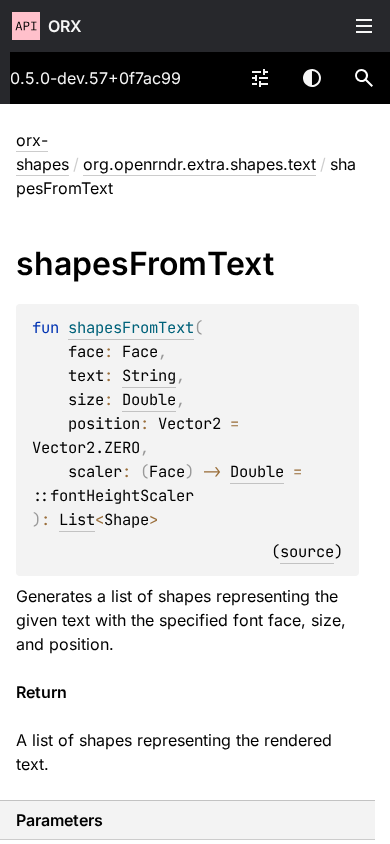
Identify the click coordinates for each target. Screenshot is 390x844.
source (307, 551)
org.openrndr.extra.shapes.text (199, 164)
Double (149, 399)
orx (65, 26)
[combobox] (260, 78)
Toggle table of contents (364, 26)
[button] (364, 78)
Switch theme (312, 78)
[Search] (364, 78)
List (77, 519)
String (149, 375)
